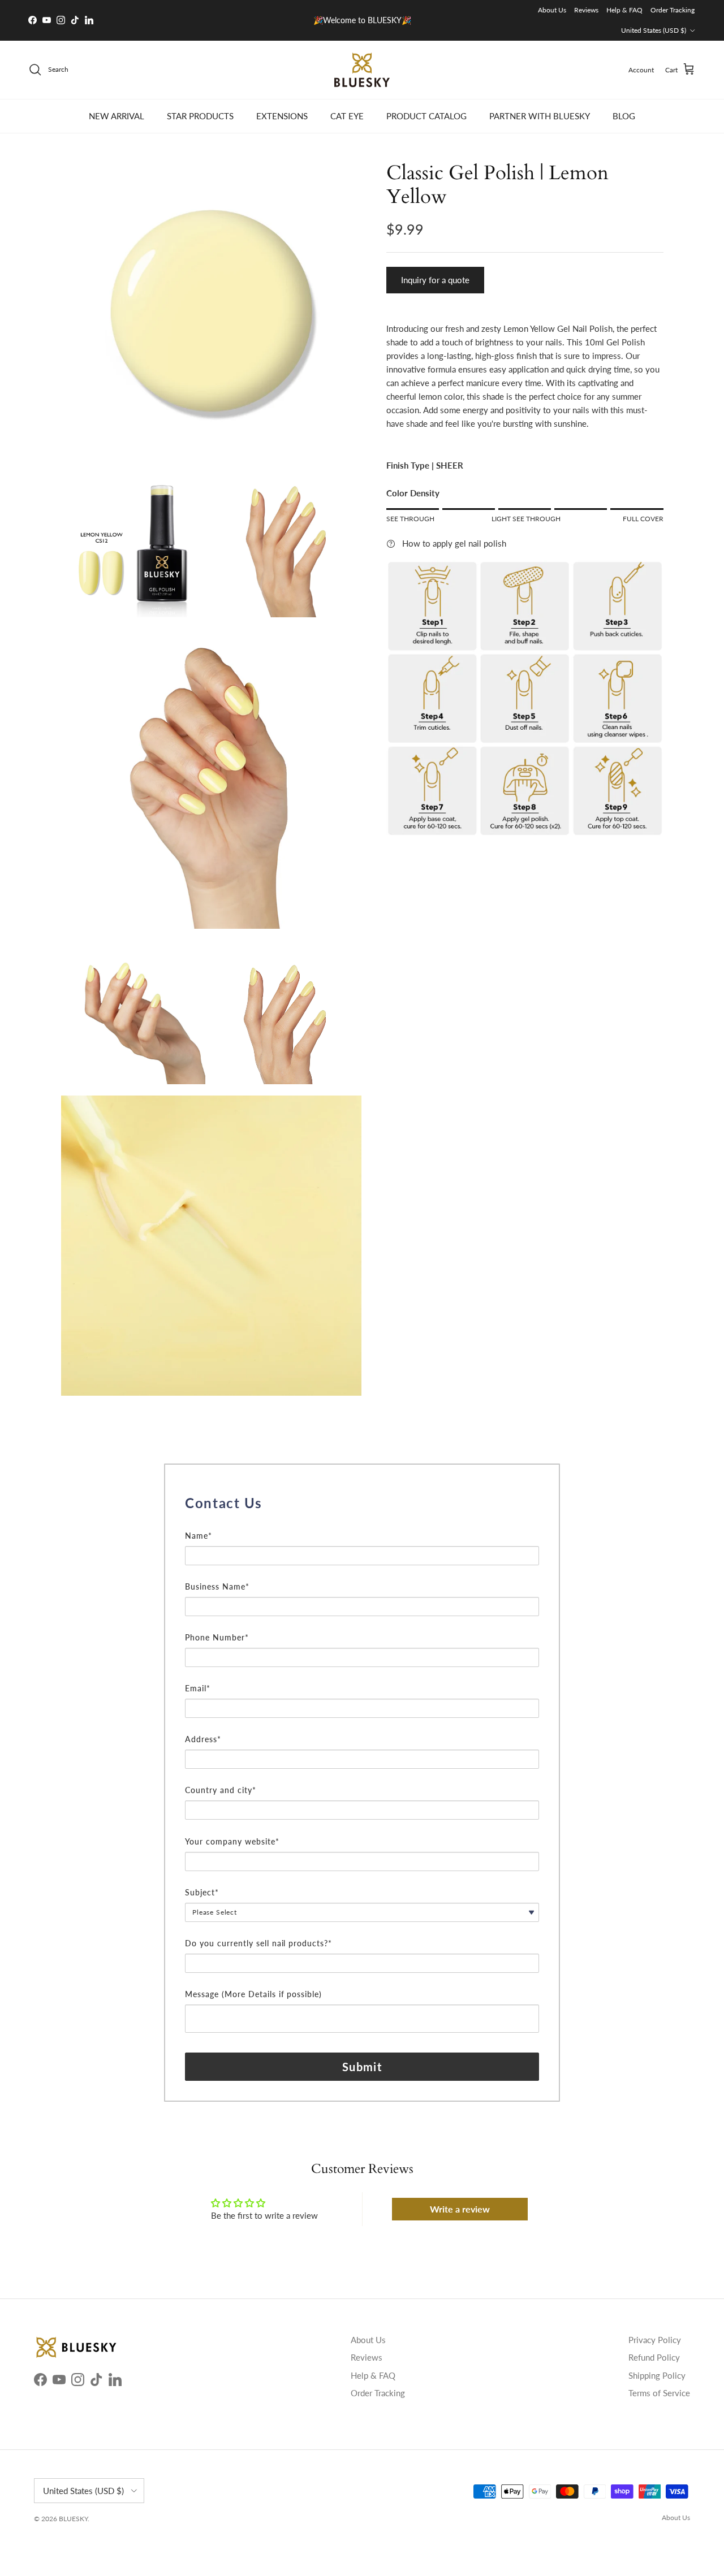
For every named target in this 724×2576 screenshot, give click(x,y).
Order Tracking (673, 10)
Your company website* (232, 1841)
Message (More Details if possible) (253, 1994)
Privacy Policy (655, 2340)
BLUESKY (73, 2519)
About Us (552, 10)
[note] (362, 1522)
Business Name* (217, 1586)
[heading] (362, 1503)
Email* (198, 1688)
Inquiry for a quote (435, 280)
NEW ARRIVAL (117, 116)
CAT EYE (347, 116)
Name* (199, 1536)
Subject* (202, 1892)
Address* (203, 1739)
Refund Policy (654, 2357)
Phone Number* (217, 1637)
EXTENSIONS (282, 116)
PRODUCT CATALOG (426, 116)
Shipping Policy (657, 2375)
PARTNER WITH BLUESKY (540, 116)
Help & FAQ (624, 10)
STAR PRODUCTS (200, 116)
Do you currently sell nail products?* (258, 1943)
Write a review (460, 2209)
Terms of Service (659, 2393)
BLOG (624, 116)
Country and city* (221, 1790)
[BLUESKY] (362, 70)
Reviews (586, 10)
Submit (362, 2067)
